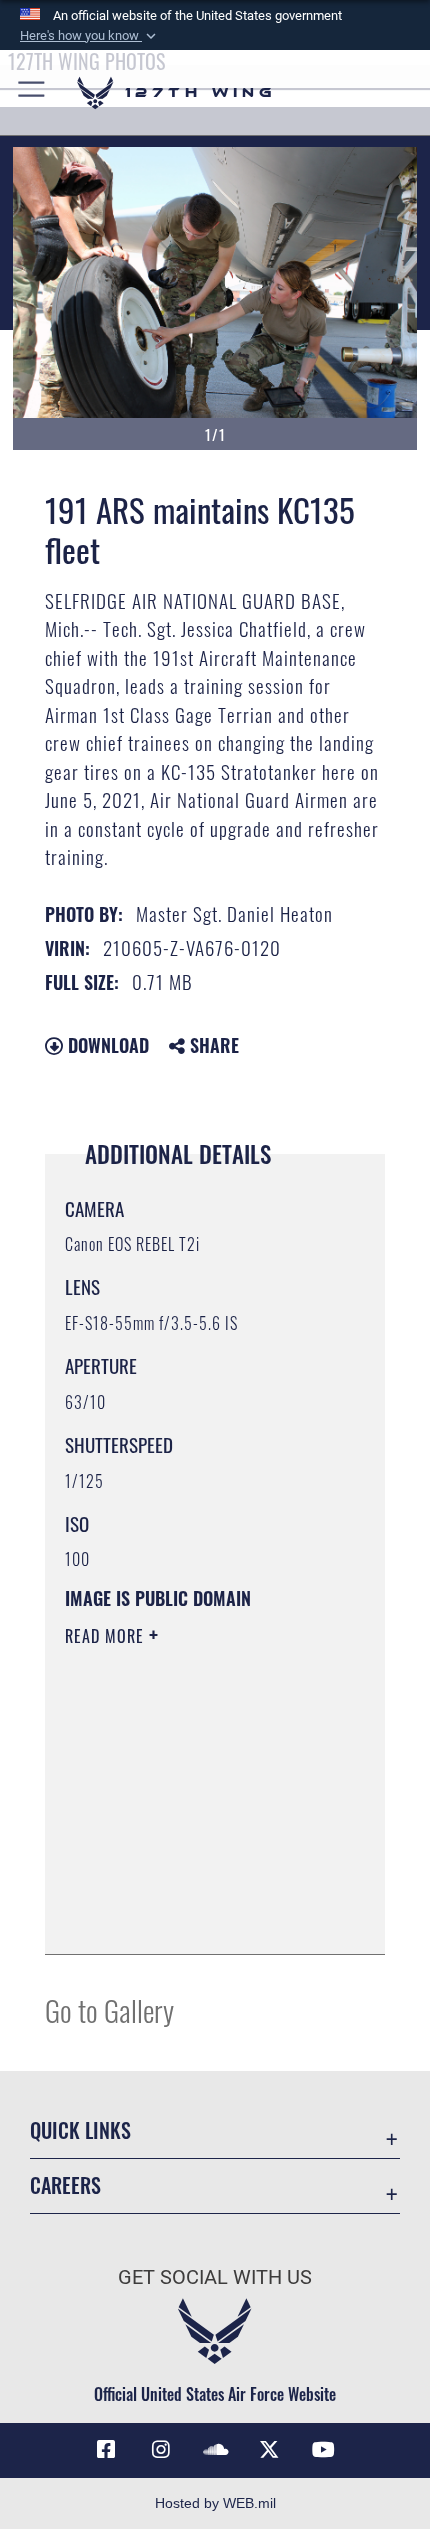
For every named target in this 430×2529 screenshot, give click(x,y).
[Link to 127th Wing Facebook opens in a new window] (106, 2450)
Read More (107, 1636)
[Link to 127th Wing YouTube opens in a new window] (324, 2450)
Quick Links (80, 2130)
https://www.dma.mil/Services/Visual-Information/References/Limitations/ (186, 1889)
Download (106, 1045)
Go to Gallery (109, 2009)
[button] (90, 36)
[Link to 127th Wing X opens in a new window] (269, 2450)
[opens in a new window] (161, 2450)
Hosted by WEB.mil (215, 2503)
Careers (65, 2185)
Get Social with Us (215, 2277)
